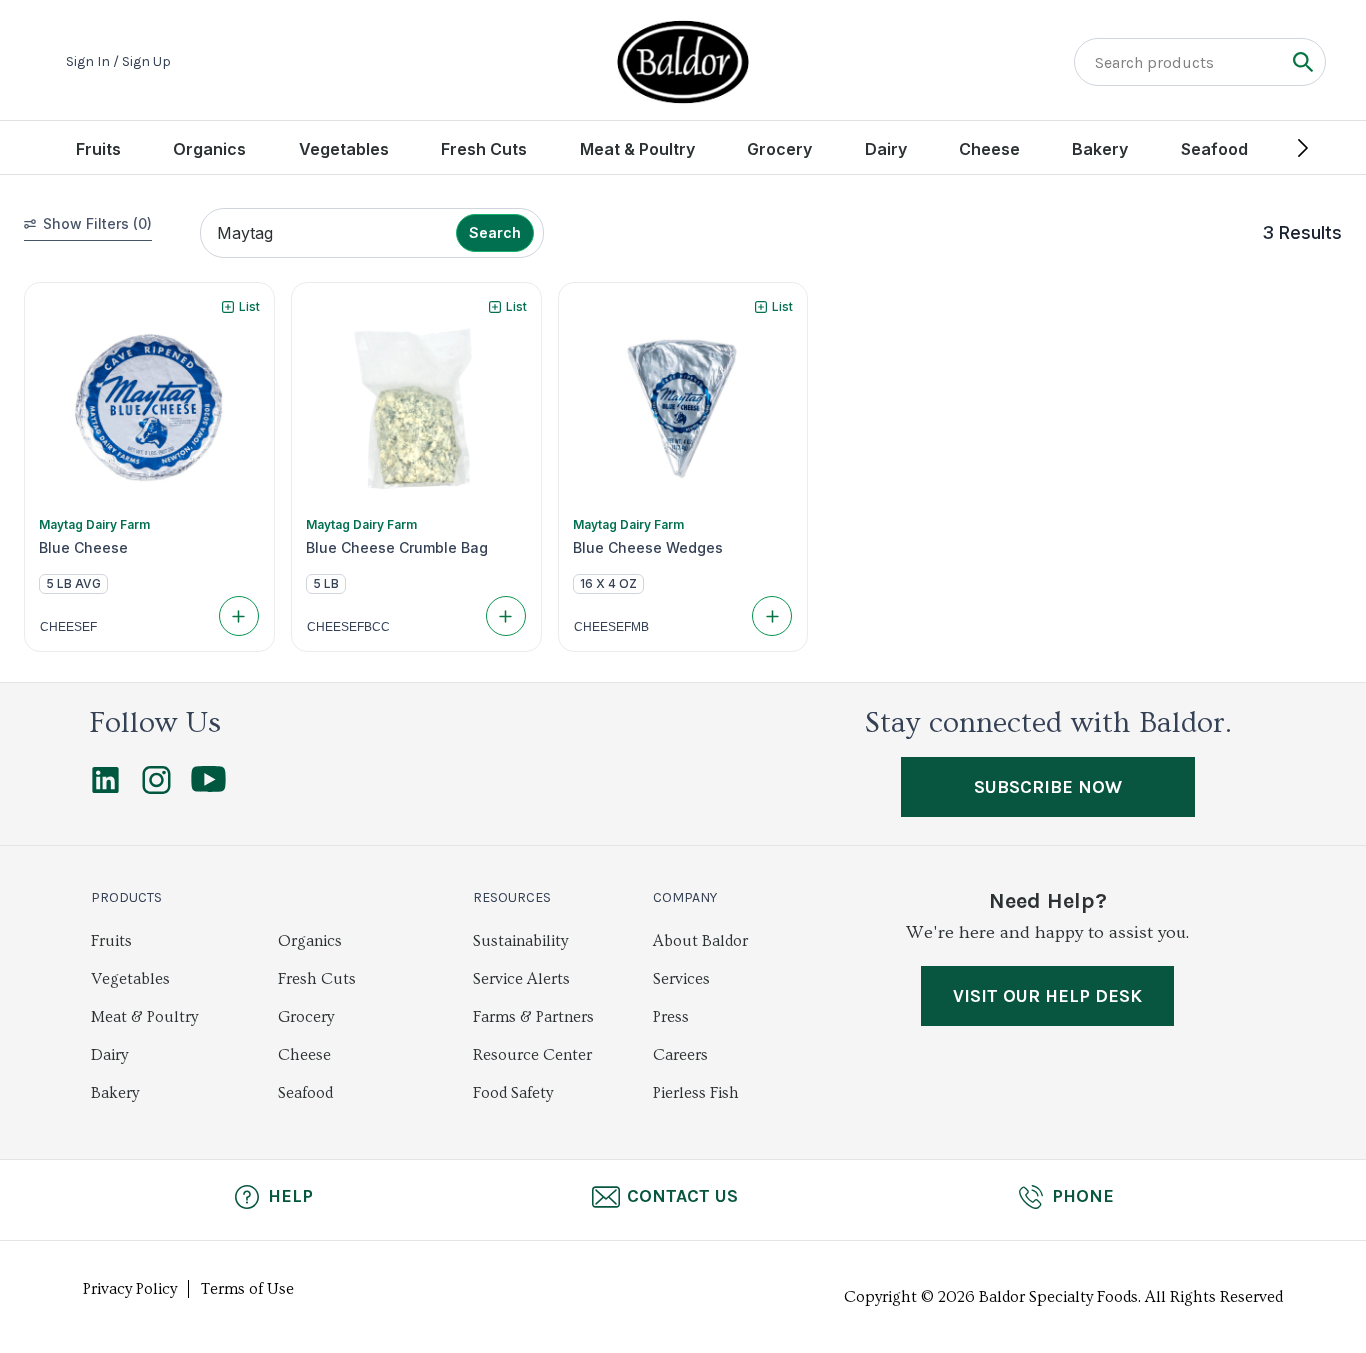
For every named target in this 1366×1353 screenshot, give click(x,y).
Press (671, 1017)
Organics (209, 149)
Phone (1083, 1196)
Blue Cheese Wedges (648, 548)
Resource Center (532, 1055)
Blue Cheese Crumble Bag (397, 548)
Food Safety (513, 1093)
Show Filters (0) (97, 223)
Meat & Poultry (637, 149)
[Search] (1302, 61)
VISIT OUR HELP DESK (1047, 996)
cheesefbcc (348, 627)
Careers (680, 1055)
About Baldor (700, 941)
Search (495, 232)
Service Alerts (521, 979)
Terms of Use (247, 1289)
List (249, 306)
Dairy (886, 149)
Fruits (98, 149)
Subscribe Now (1048, 787)
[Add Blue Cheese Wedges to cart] (772, 616)
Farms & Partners (533, 1017)
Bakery (1100, 149)
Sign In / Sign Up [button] (118, 62)
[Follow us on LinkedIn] (105, 789)
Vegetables (344, 149)
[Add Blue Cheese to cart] (239, 616)
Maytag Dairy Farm (94, 524)
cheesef (68, 627)
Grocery (779, 149)
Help (290, 1196)
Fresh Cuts (484, 149)
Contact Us (682, 1196)
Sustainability (520, 941)
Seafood (1214, 149)
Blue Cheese (83, 548)
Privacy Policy (130, 1289)
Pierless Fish (696, 1093)
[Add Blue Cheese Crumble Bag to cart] (506, 616)
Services (681, 979)
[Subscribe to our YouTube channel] (208, 787)
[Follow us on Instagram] (156, 789)
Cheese (989, 149)
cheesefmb (611, 627)
